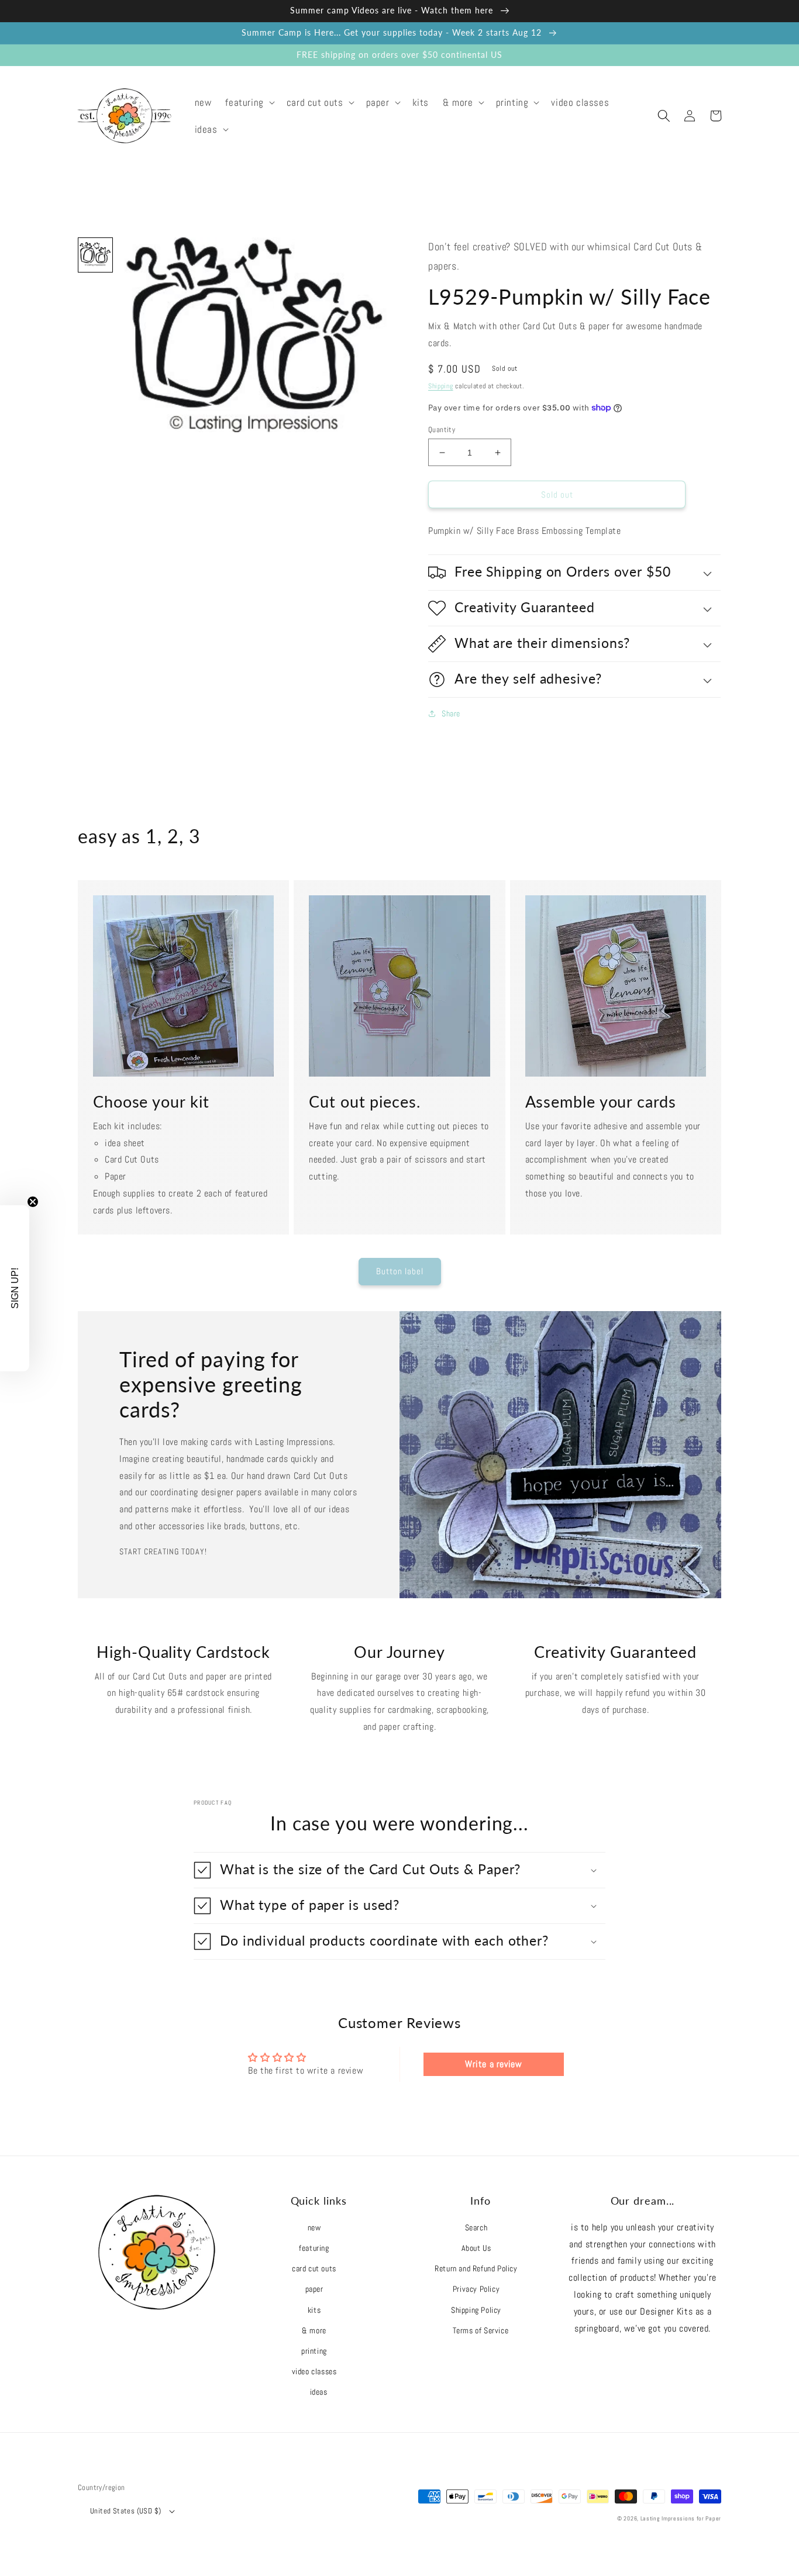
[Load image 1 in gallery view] (95, 255)
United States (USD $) (125, 2511)
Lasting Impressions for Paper (681, 2518)
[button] (249, 102)
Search (476, 2227)
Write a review (493, 2064)
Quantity (442, 430)
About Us (476, 2248)
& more (314, 2330)
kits (314, 2310)
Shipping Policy (476, 2310)
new (314, 2227)
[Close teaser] (33, 1202)
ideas (319, 2392)
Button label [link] (400, 1271)
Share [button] (451, 713)
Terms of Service (481, 2330)
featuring (314, 2248)
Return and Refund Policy (476, 2268)
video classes (314, 2371)
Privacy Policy (476, 2289)
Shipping (441, 386)
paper (314, 2289)
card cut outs (314, 2268)
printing (314, 2351)
